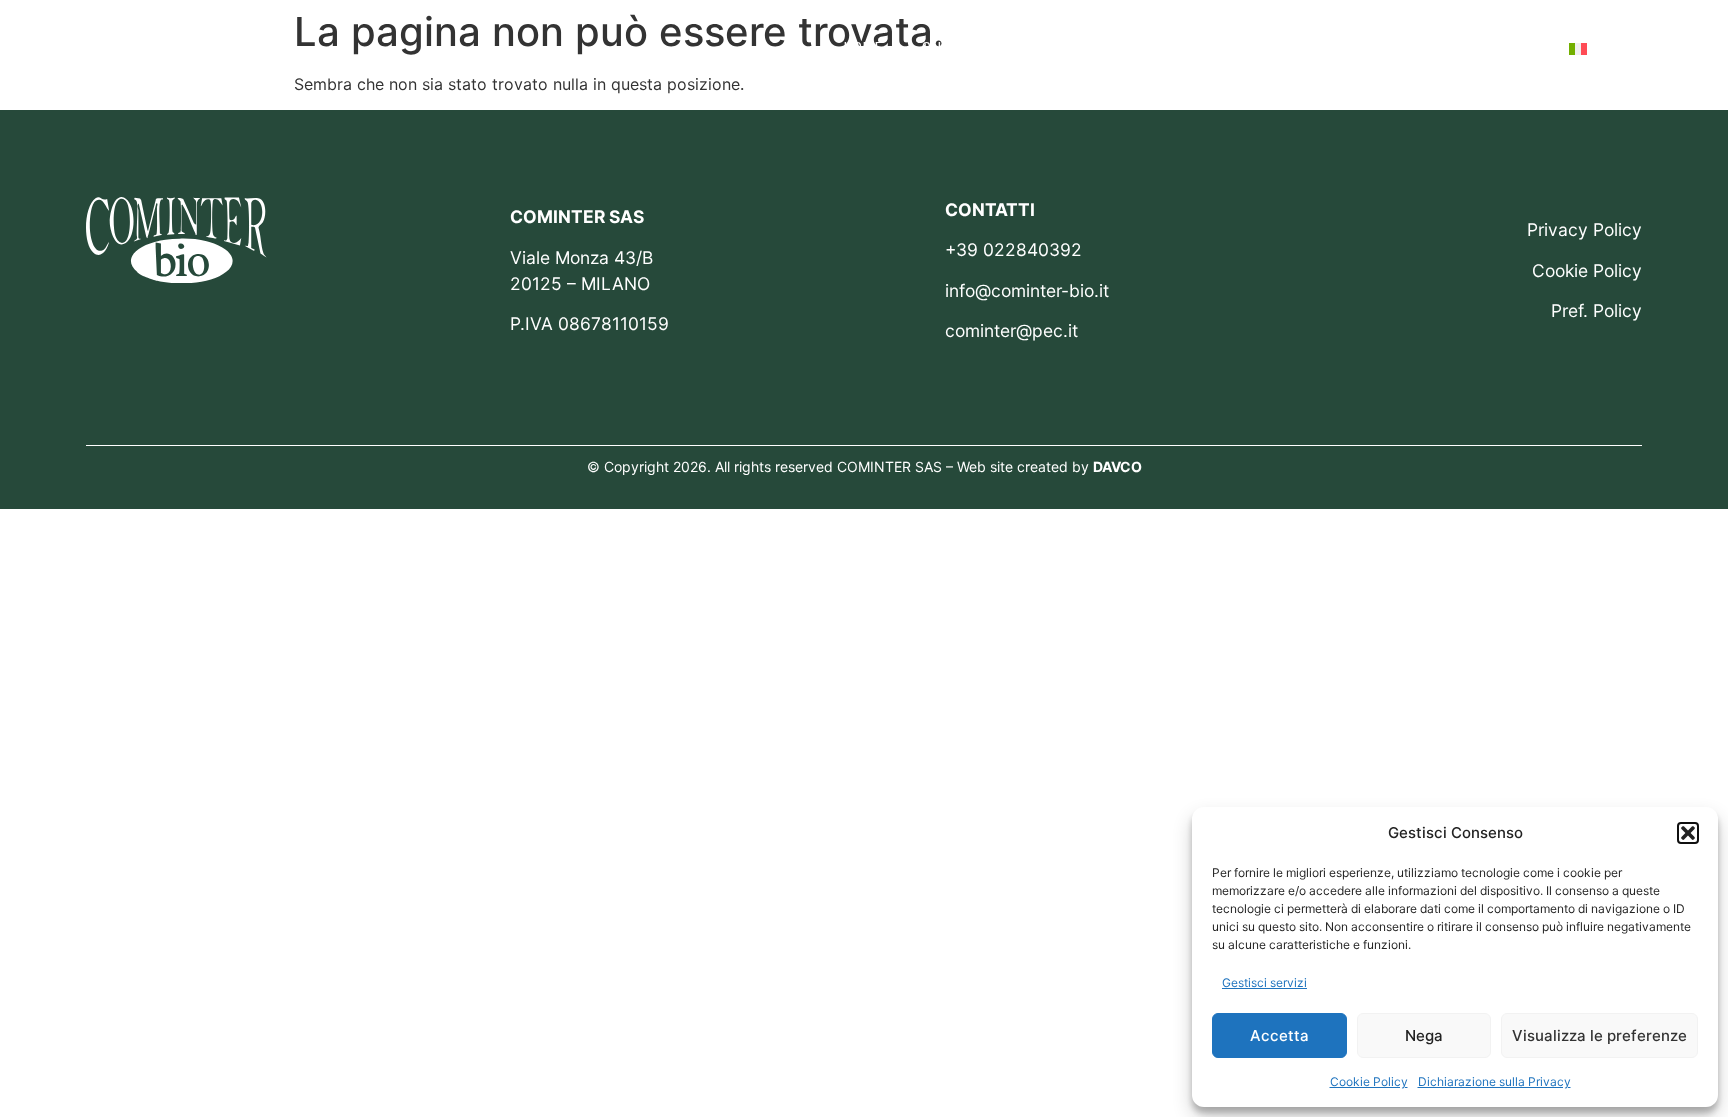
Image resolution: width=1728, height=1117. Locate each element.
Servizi (1058, 48)
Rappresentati (1366, 48)
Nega (1424, 1035)
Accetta (1279, 1035)
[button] (1688, 833)
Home (862, 48)
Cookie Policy (1369, 1081)
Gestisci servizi (1264, 982)
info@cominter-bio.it (1027, 290)
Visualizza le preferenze (1599, 1035)
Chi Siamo (957, 48)
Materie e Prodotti (1197, 48)
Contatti (1496, 48)
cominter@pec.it (1011, 330)
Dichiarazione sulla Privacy (1494, 1081)
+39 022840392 (1013, 249)
